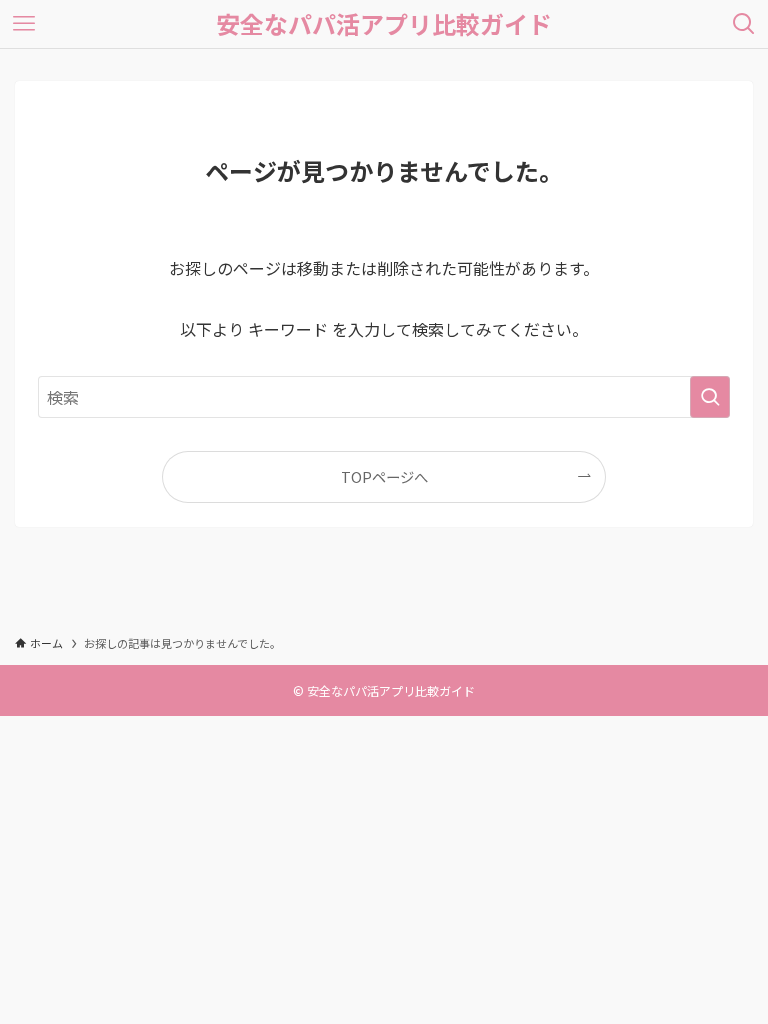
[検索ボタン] (744, 24)
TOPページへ (384, 476)
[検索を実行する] (710, 397)
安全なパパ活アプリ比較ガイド (384, 24)
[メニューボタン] (24, 24)
